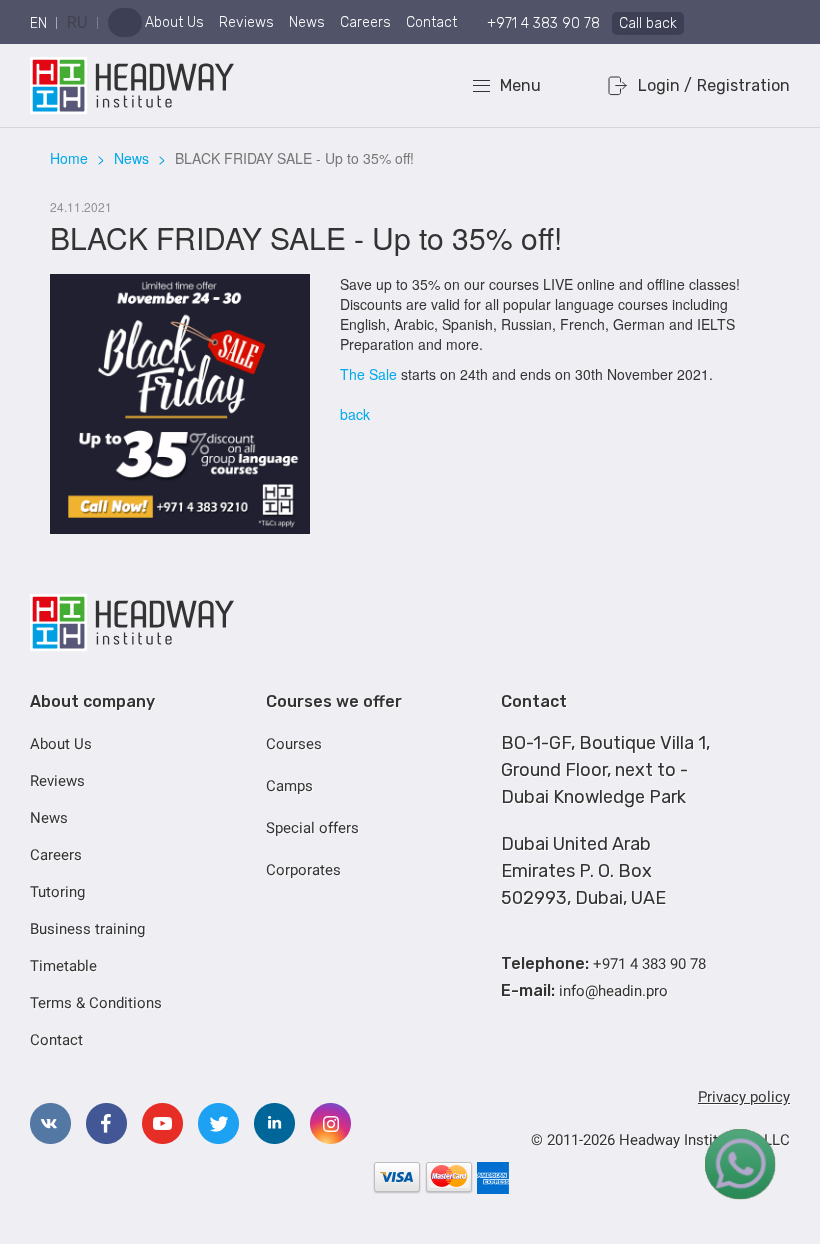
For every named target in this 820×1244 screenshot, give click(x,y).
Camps (289, 786)
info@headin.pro (613, 991)
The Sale (368, 374)
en (38, 23)
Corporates (303, 870)
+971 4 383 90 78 (543, 23)
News (307, 22)
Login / (665, 85)
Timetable (63, 966)
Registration (743, 85)
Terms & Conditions (96, 1003)
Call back (648, 23)
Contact (431, 22)
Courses (294, 744)
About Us (174, 22)
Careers (365, 22)
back (355, 414)
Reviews (246, 22)
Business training (87, 929)
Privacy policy (744, 1097)
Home (69, 158)
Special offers (312, 828)
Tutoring (57, 892)
